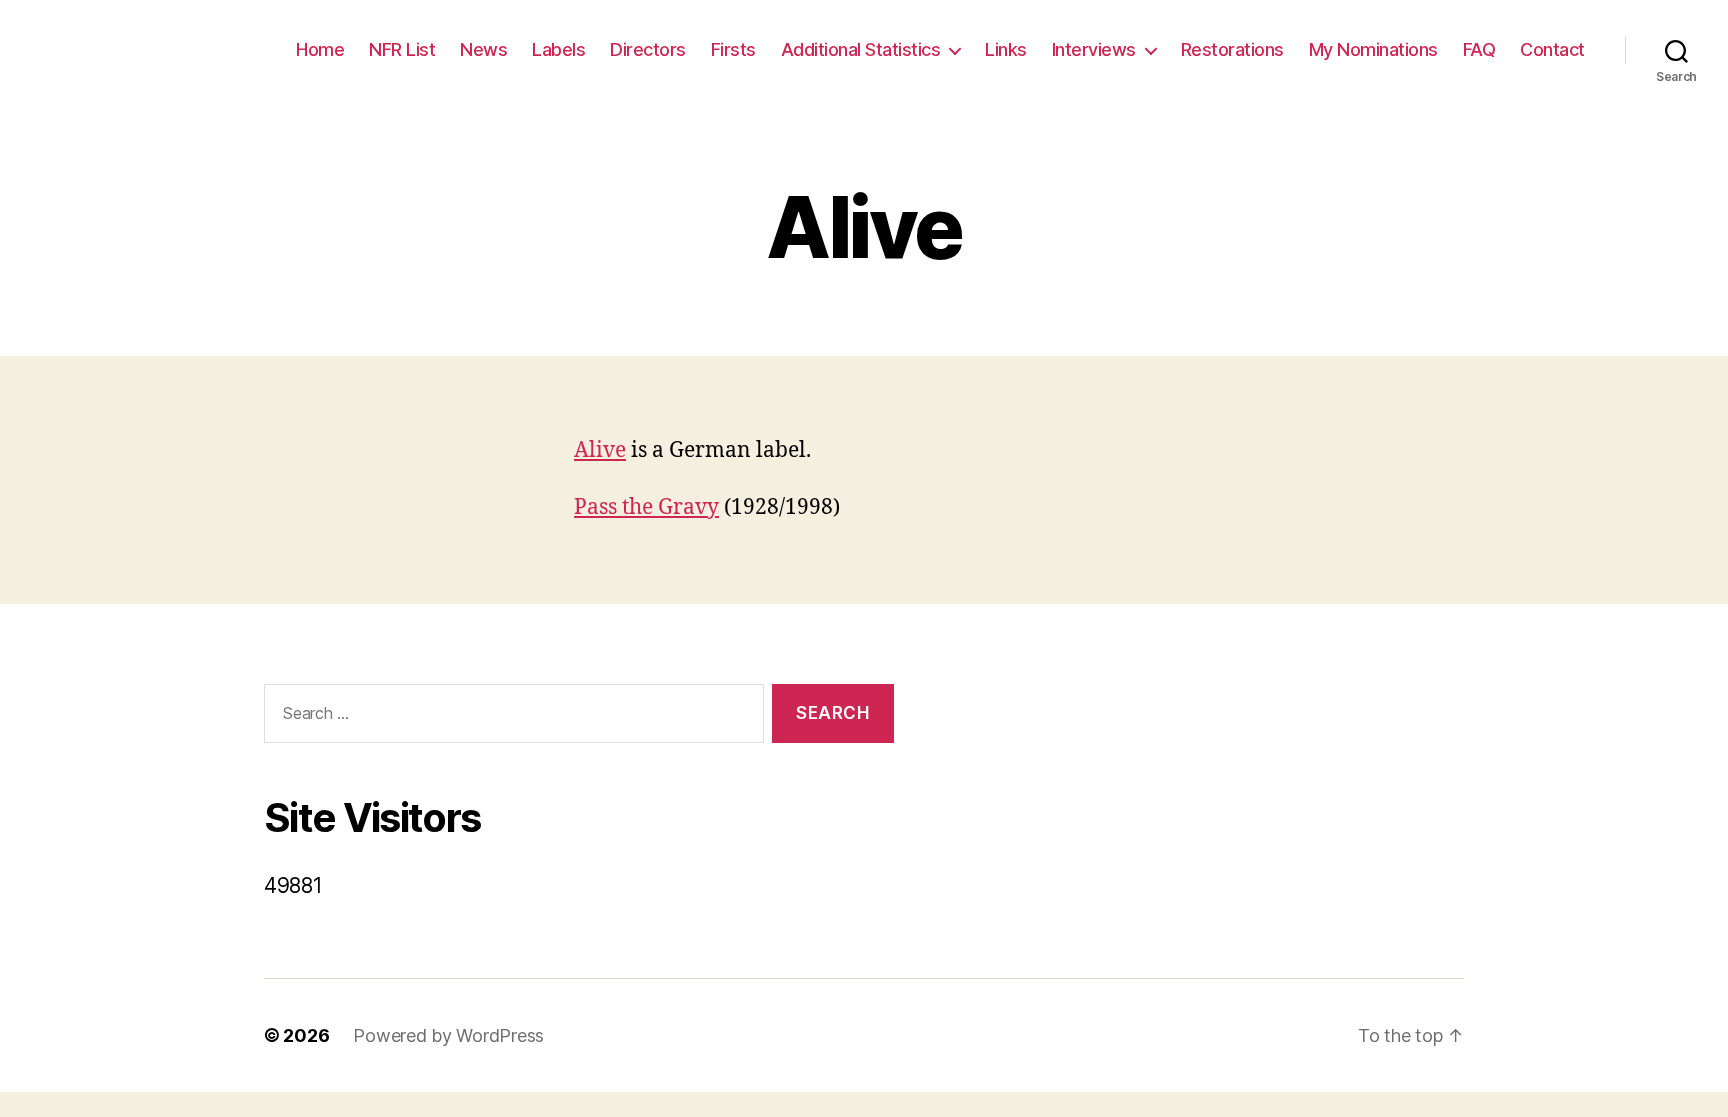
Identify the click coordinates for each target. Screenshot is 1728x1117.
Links (1006, 49)
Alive (600, 450)
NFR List (402, 49)
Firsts (733, 49)
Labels (558, 49)
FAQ (1479, 49)
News (483, 49)
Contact (1552, 49)
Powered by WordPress (448, 1035)
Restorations (1232, 49)
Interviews (1094, 49)
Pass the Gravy (646, 507)
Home (320, 49)
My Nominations (1373, 49)
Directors (648, 49)
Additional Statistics (861, 49)
